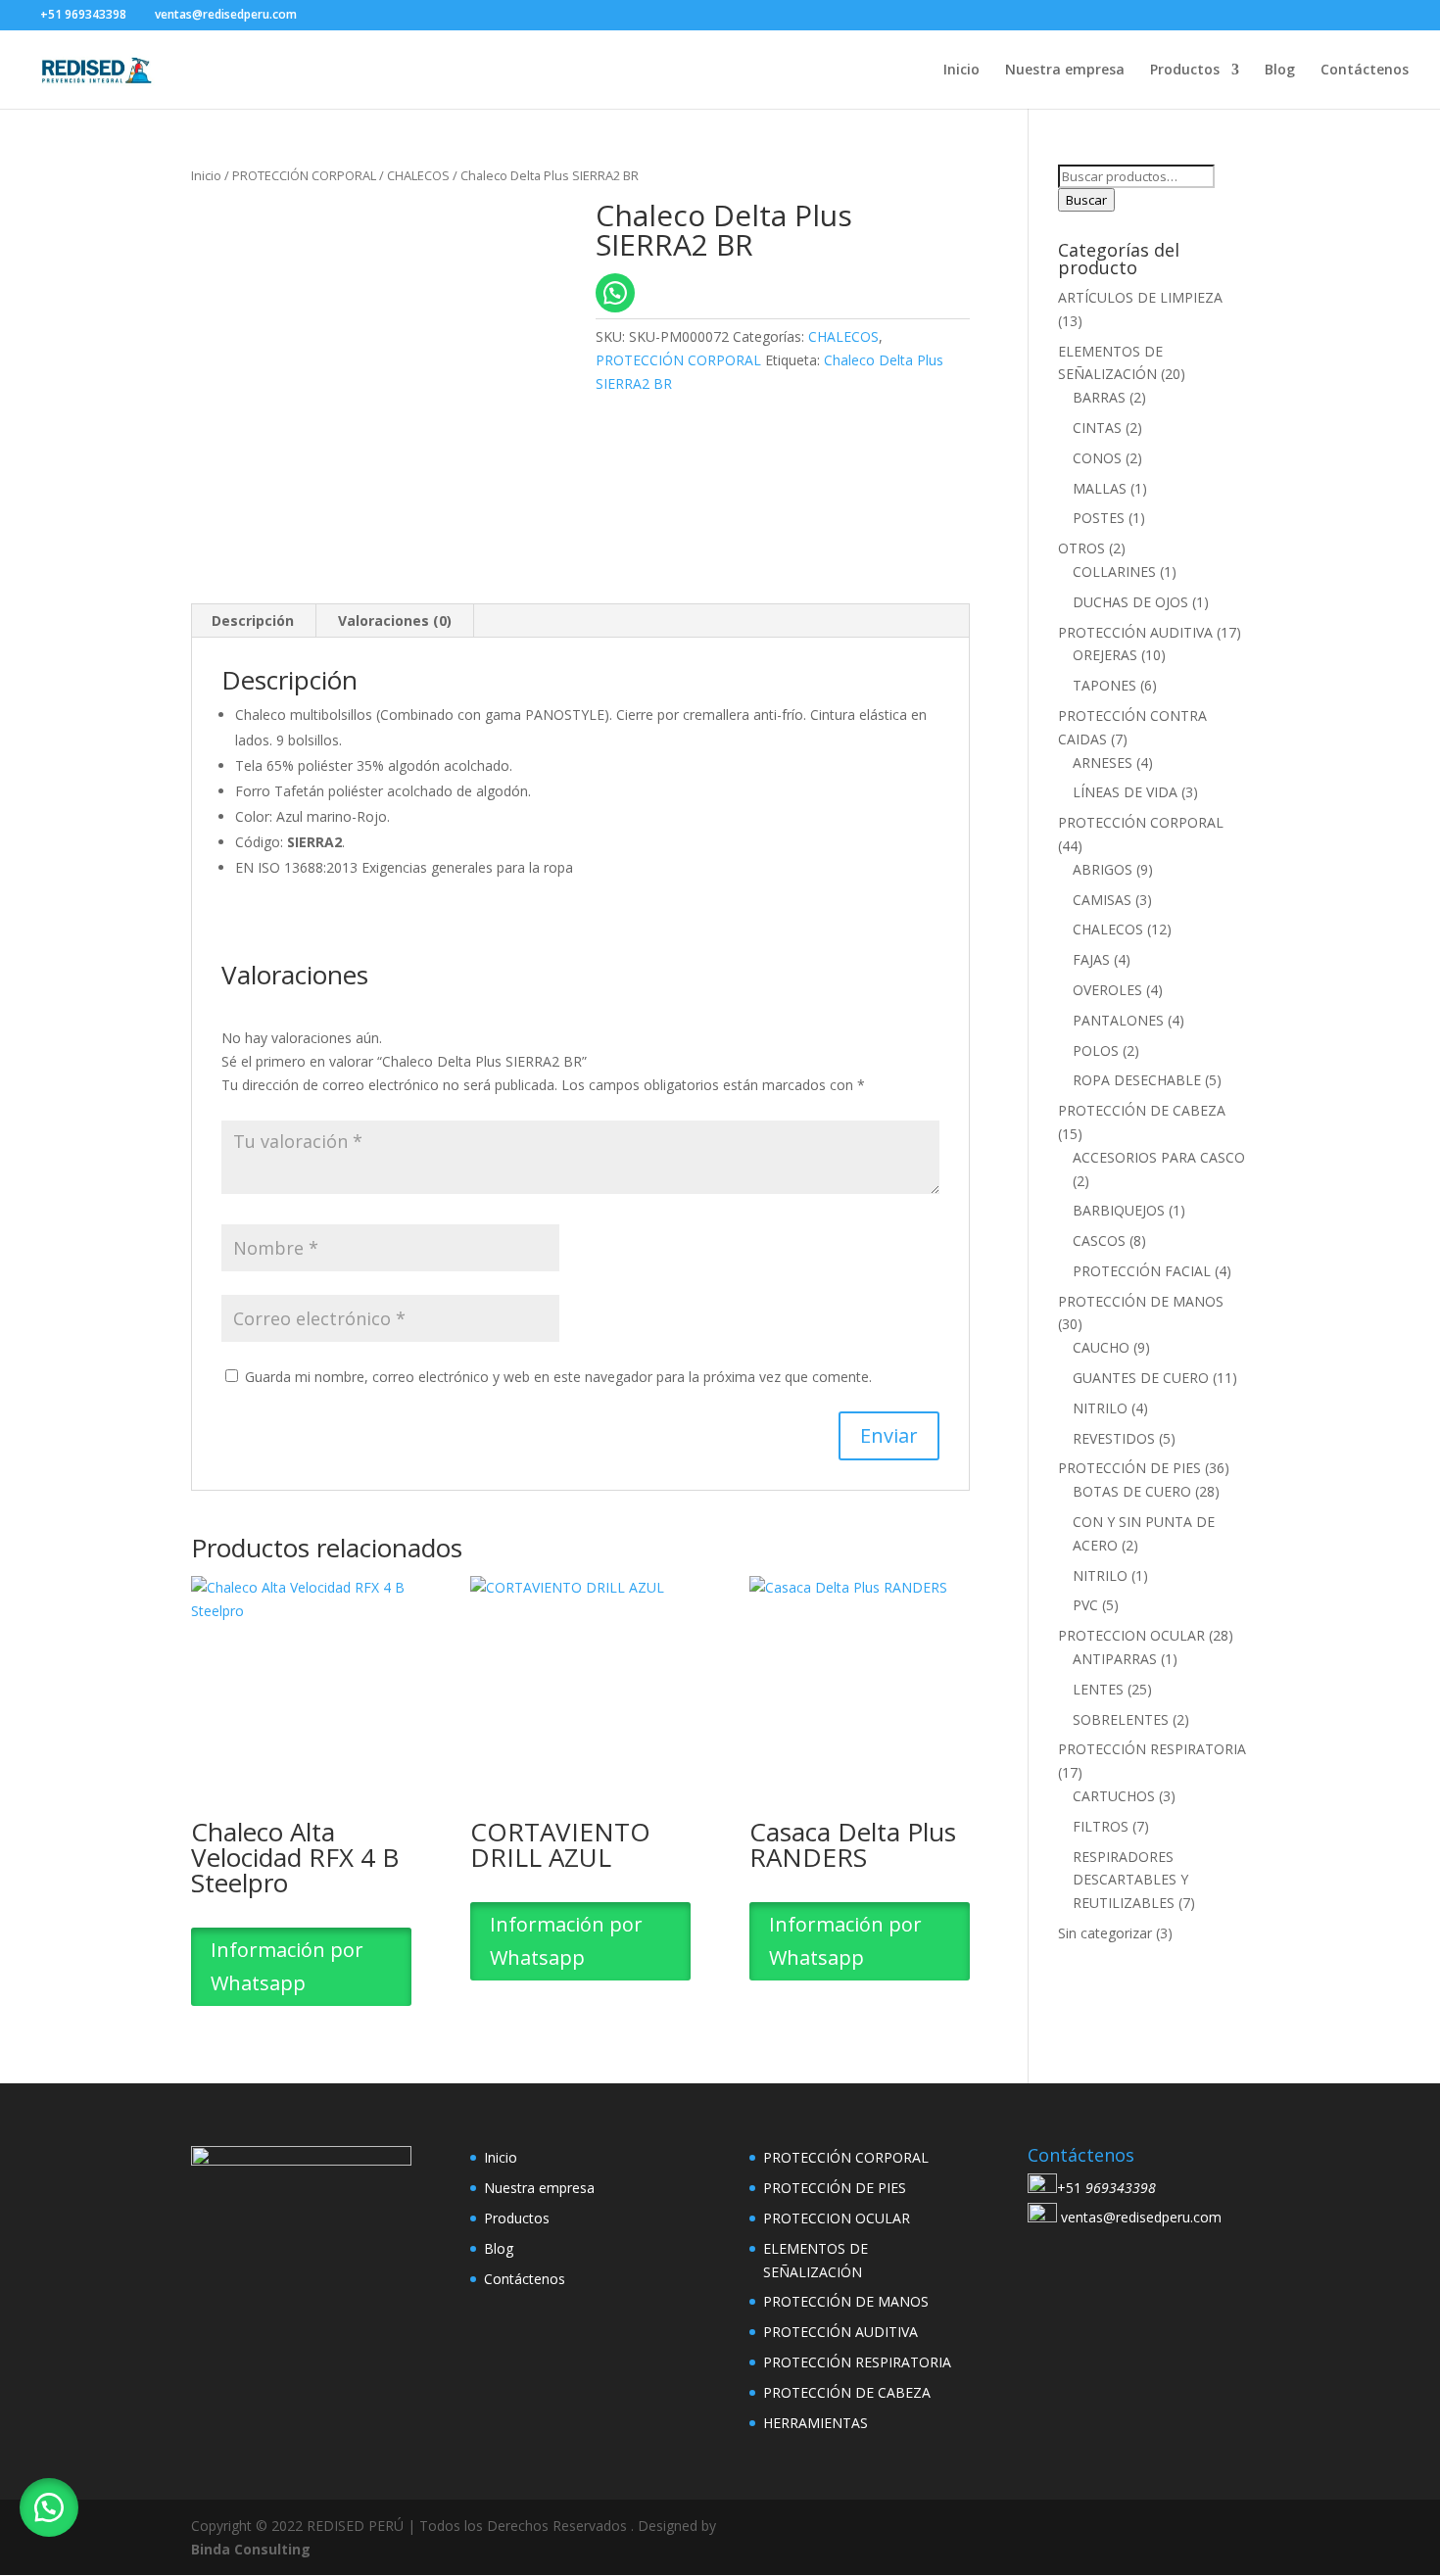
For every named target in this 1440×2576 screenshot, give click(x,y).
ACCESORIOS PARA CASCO (1159, 1157)
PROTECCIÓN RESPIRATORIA (1152, 1749)
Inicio (961, 71)
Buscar (1086, 200)
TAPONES (1104, 685)
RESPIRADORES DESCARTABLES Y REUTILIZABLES (1130, 1880)
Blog (1280, 71)
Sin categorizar (1105, 1933)
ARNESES (1103, 763)
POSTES (1099, 518)
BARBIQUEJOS (1119, 1210)
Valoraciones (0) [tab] (395, 620)
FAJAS (1091, 959)
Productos (1185, 71)
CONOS (1097, 458)
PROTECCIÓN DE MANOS (1141, 1301)
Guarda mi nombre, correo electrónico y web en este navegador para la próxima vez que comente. (558, 1377)
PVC (1085, 1605)
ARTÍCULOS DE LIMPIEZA (1140, 297)
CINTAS (1097, 428)
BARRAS (1099, 397)
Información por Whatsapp (287, 1966)
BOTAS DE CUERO (1132, 1491)
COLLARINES (1114, 572)
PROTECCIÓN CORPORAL (304, 175)
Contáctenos (1365, 71)
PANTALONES (1118, 1020)
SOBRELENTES (1121, 1719)
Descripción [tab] (253, 620)
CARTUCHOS (1114, 1796)
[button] (49, 2507)
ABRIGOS (1103, 869)
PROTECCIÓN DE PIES (1129, 1468)
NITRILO (1100, 1408)
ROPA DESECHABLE (1137, 1080)
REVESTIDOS (1114, 1438)
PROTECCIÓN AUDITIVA (1135, 632)
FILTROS (1101, 1826)
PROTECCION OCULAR (1131, 1635)
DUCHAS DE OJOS (1130, 602)
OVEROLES (1107, 990)
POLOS (1096, 1050)
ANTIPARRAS (1115, 1659)
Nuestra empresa (1065, 71)
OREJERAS (1105, 655)
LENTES (1098, 1689)
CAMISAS (1102, 900)
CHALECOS (418, 175)
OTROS (1081, 548)
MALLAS (1100, 488)
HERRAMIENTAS (816, 2423)
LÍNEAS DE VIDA (1125, 792)
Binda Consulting (251, 2549)
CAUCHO (1101, 1347)
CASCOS (1099, 1240)
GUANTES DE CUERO (1141, 1378)
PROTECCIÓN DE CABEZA (1142, 1110)
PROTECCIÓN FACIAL (1142, 1271)
